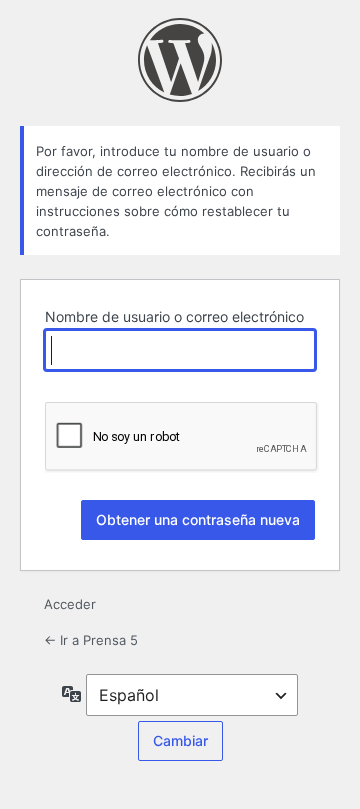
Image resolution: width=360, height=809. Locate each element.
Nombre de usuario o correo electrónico (174, 316)
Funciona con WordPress (180, 60)
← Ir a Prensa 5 (91, 640)
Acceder (70, 604)
